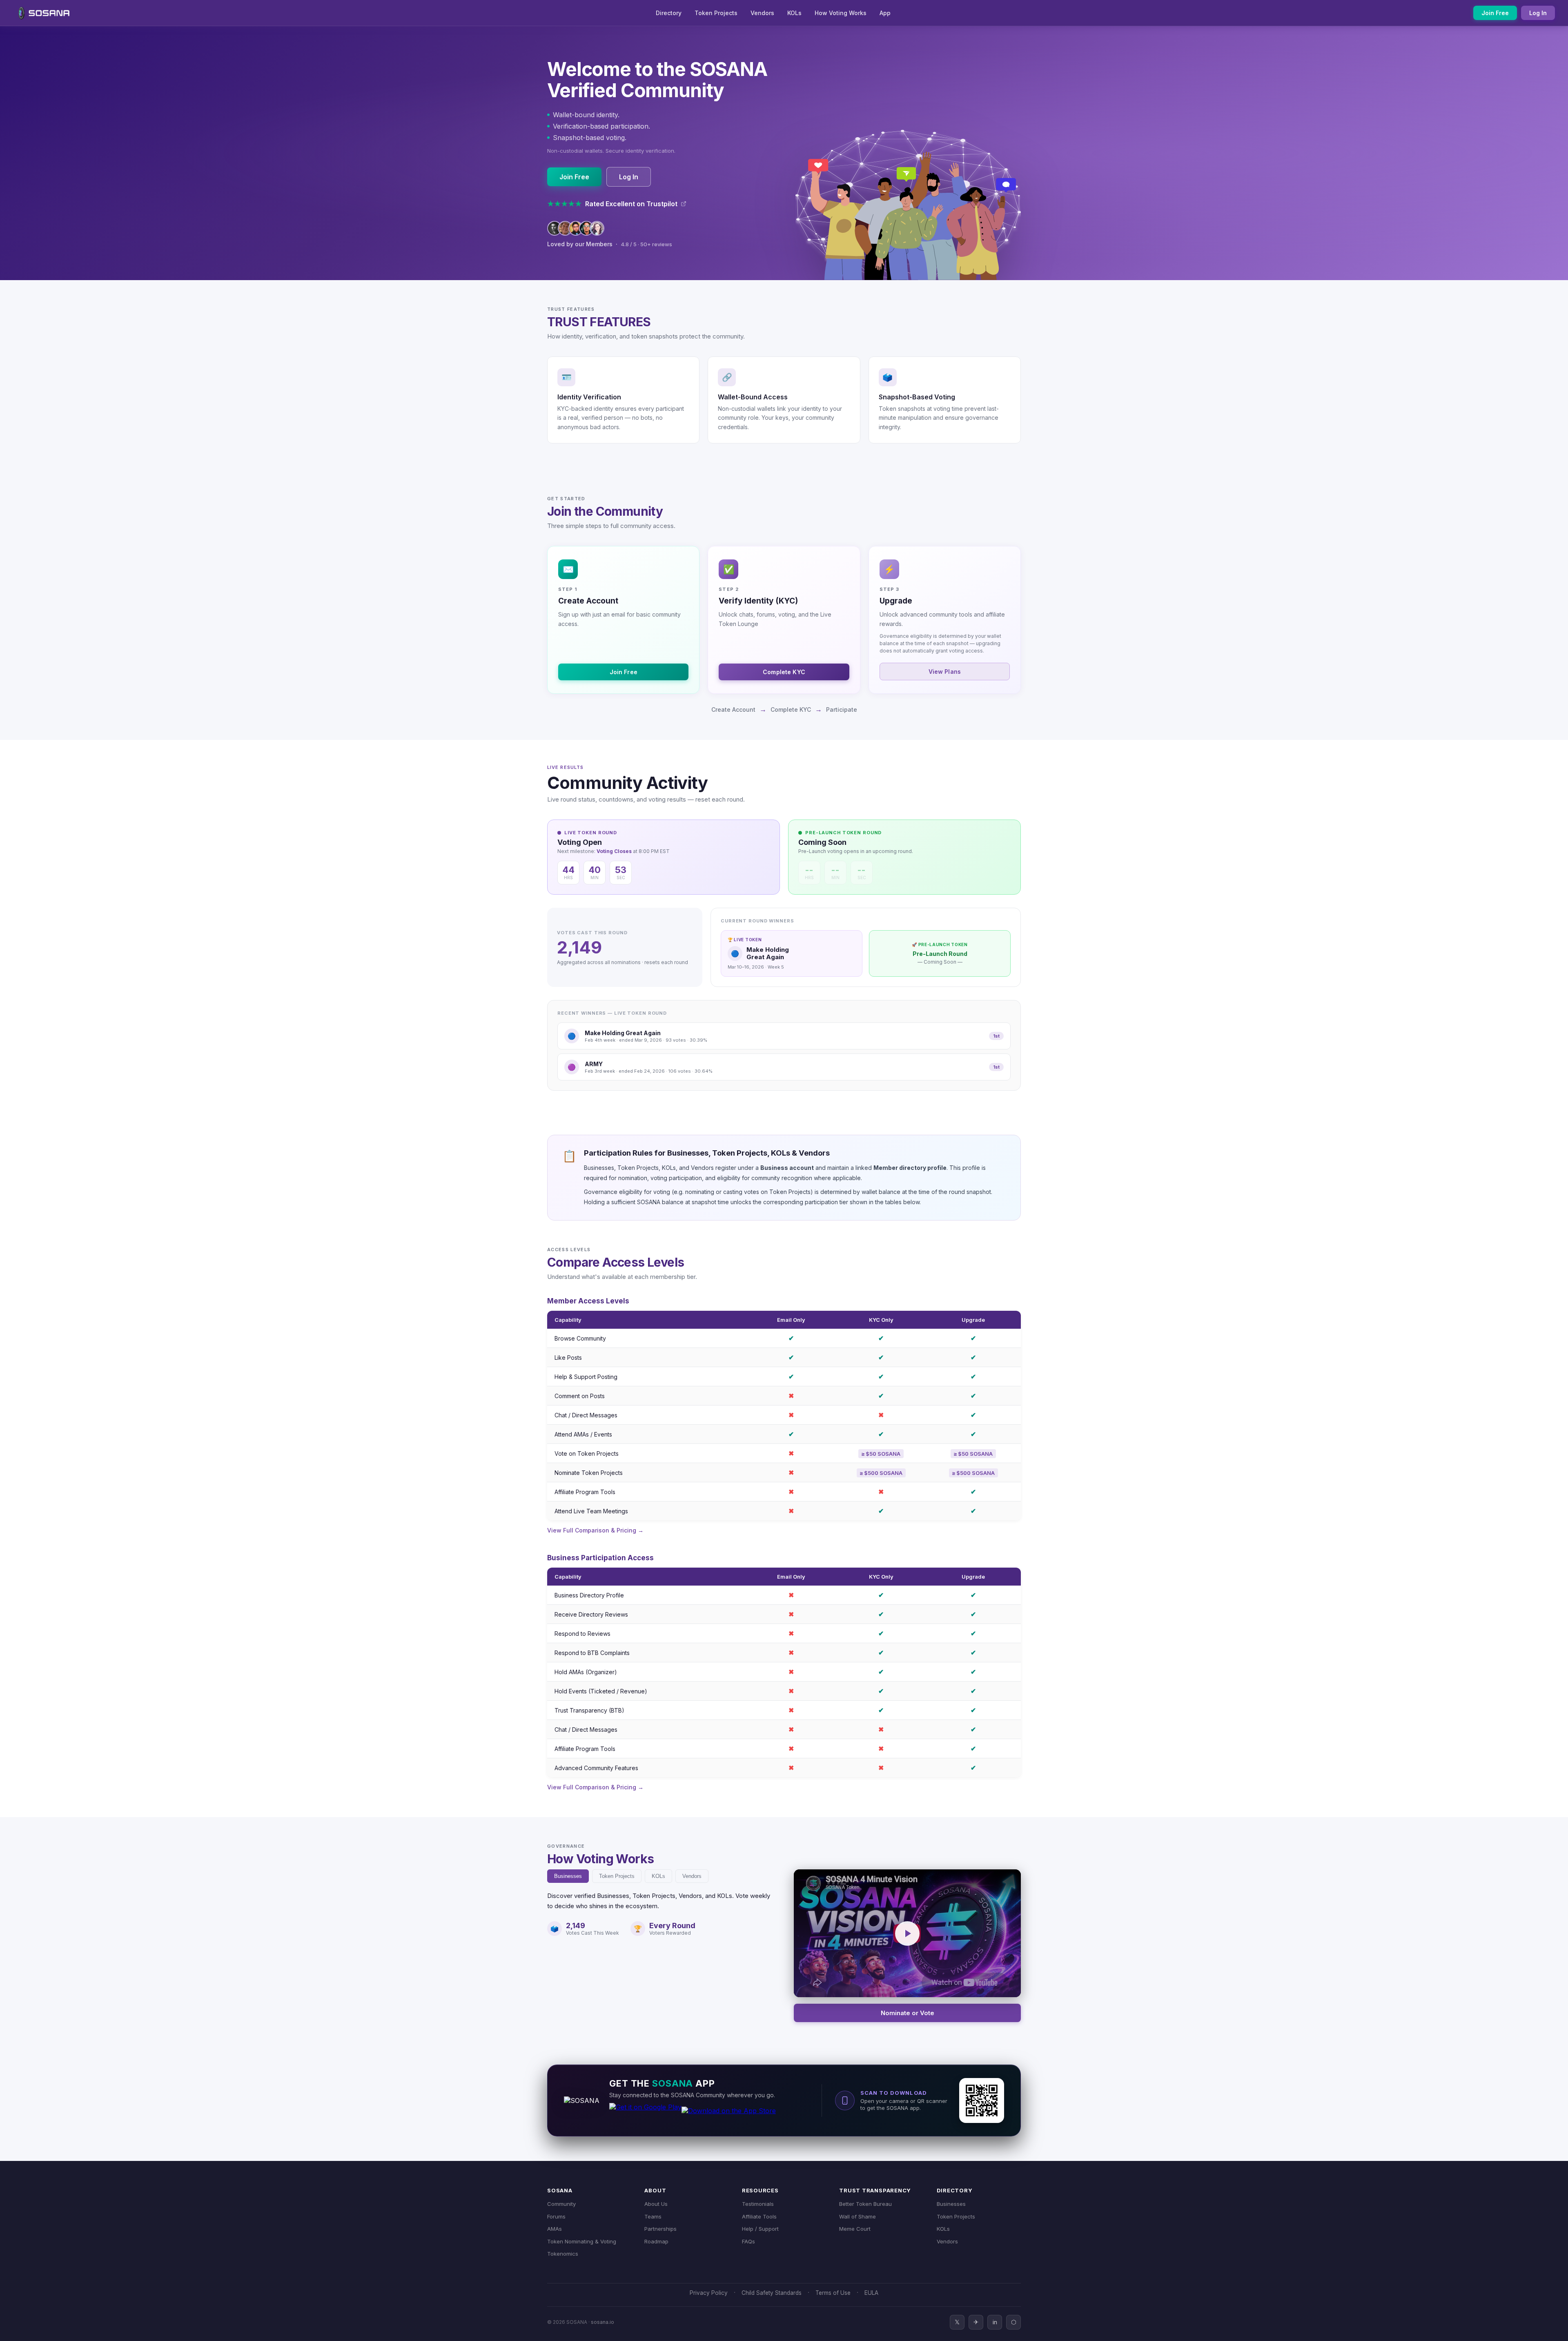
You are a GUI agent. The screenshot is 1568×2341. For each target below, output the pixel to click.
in (995, 2322)
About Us (656, 2204)
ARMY (594, 1064)
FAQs (748, 2241)
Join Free (1495, 13)
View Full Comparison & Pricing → (595, 1530)
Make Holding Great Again (623, 1033)
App (885, 13)
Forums (556, 2216)
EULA (871, 2293)
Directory (669, 13)
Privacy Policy (709, 2293)
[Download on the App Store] (729, 2115)
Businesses (568, 1876)
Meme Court (855, 2229)
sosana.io (602, 2322)
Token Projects (716, 13)
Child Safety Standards (772, 2293)
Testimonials (758, 2204)
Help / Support (760, 2229)
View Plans (945, 672)
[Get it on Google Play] (645, 2115)
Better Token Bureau (865, 2204)
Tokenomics (563, 2254)
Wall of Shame (857, 2216)
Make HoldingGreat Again (768, 953)
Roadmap (656, 2241)
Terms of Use (833, 2293)
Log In (1538, 13)
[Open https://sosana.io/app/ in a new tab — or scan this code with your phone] (982, 2100)
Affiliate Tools (759, 2216)
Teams (653, 2216)
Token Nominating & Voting (582, 2241)
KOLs (794, 13)
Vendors (762, 13)
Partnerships (660, 2229)
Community (561, 2204)
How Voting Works (841, 13)
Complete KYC (784, 672)
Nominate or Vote (908, 2013)
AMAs (555, 2229)
